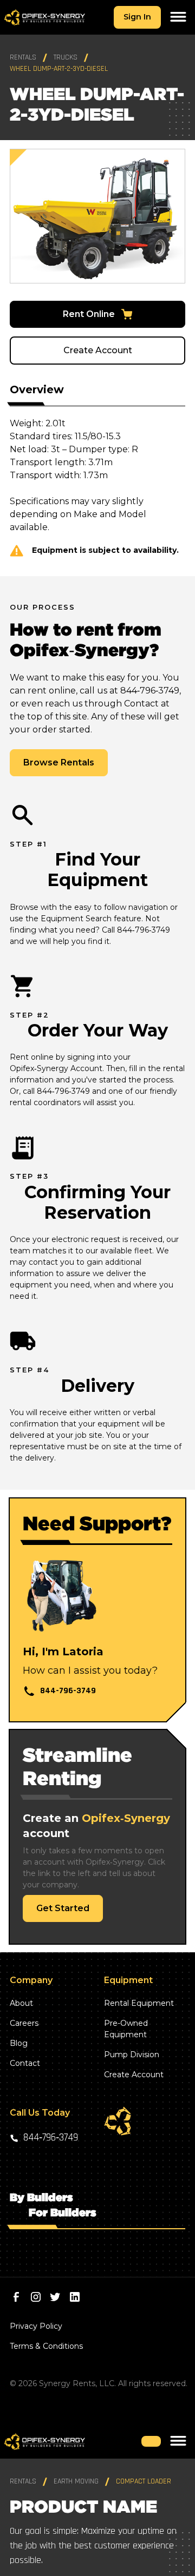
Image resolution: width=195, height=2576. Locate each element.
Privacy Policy (36, 2326)
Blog (19, 2043)
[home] (44, 18)
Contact (25, 2063)
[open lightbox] (97, 216)
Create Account (98, 350)
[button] (178, 17)
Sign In (137, 17)
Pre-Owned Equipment (126, 2029)
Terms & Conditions (46, 2346)
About (21, 2003)
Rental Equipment (139, 2003)
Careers (24, 2023)
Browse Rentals (59, 762)
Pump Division (132, 2055)
